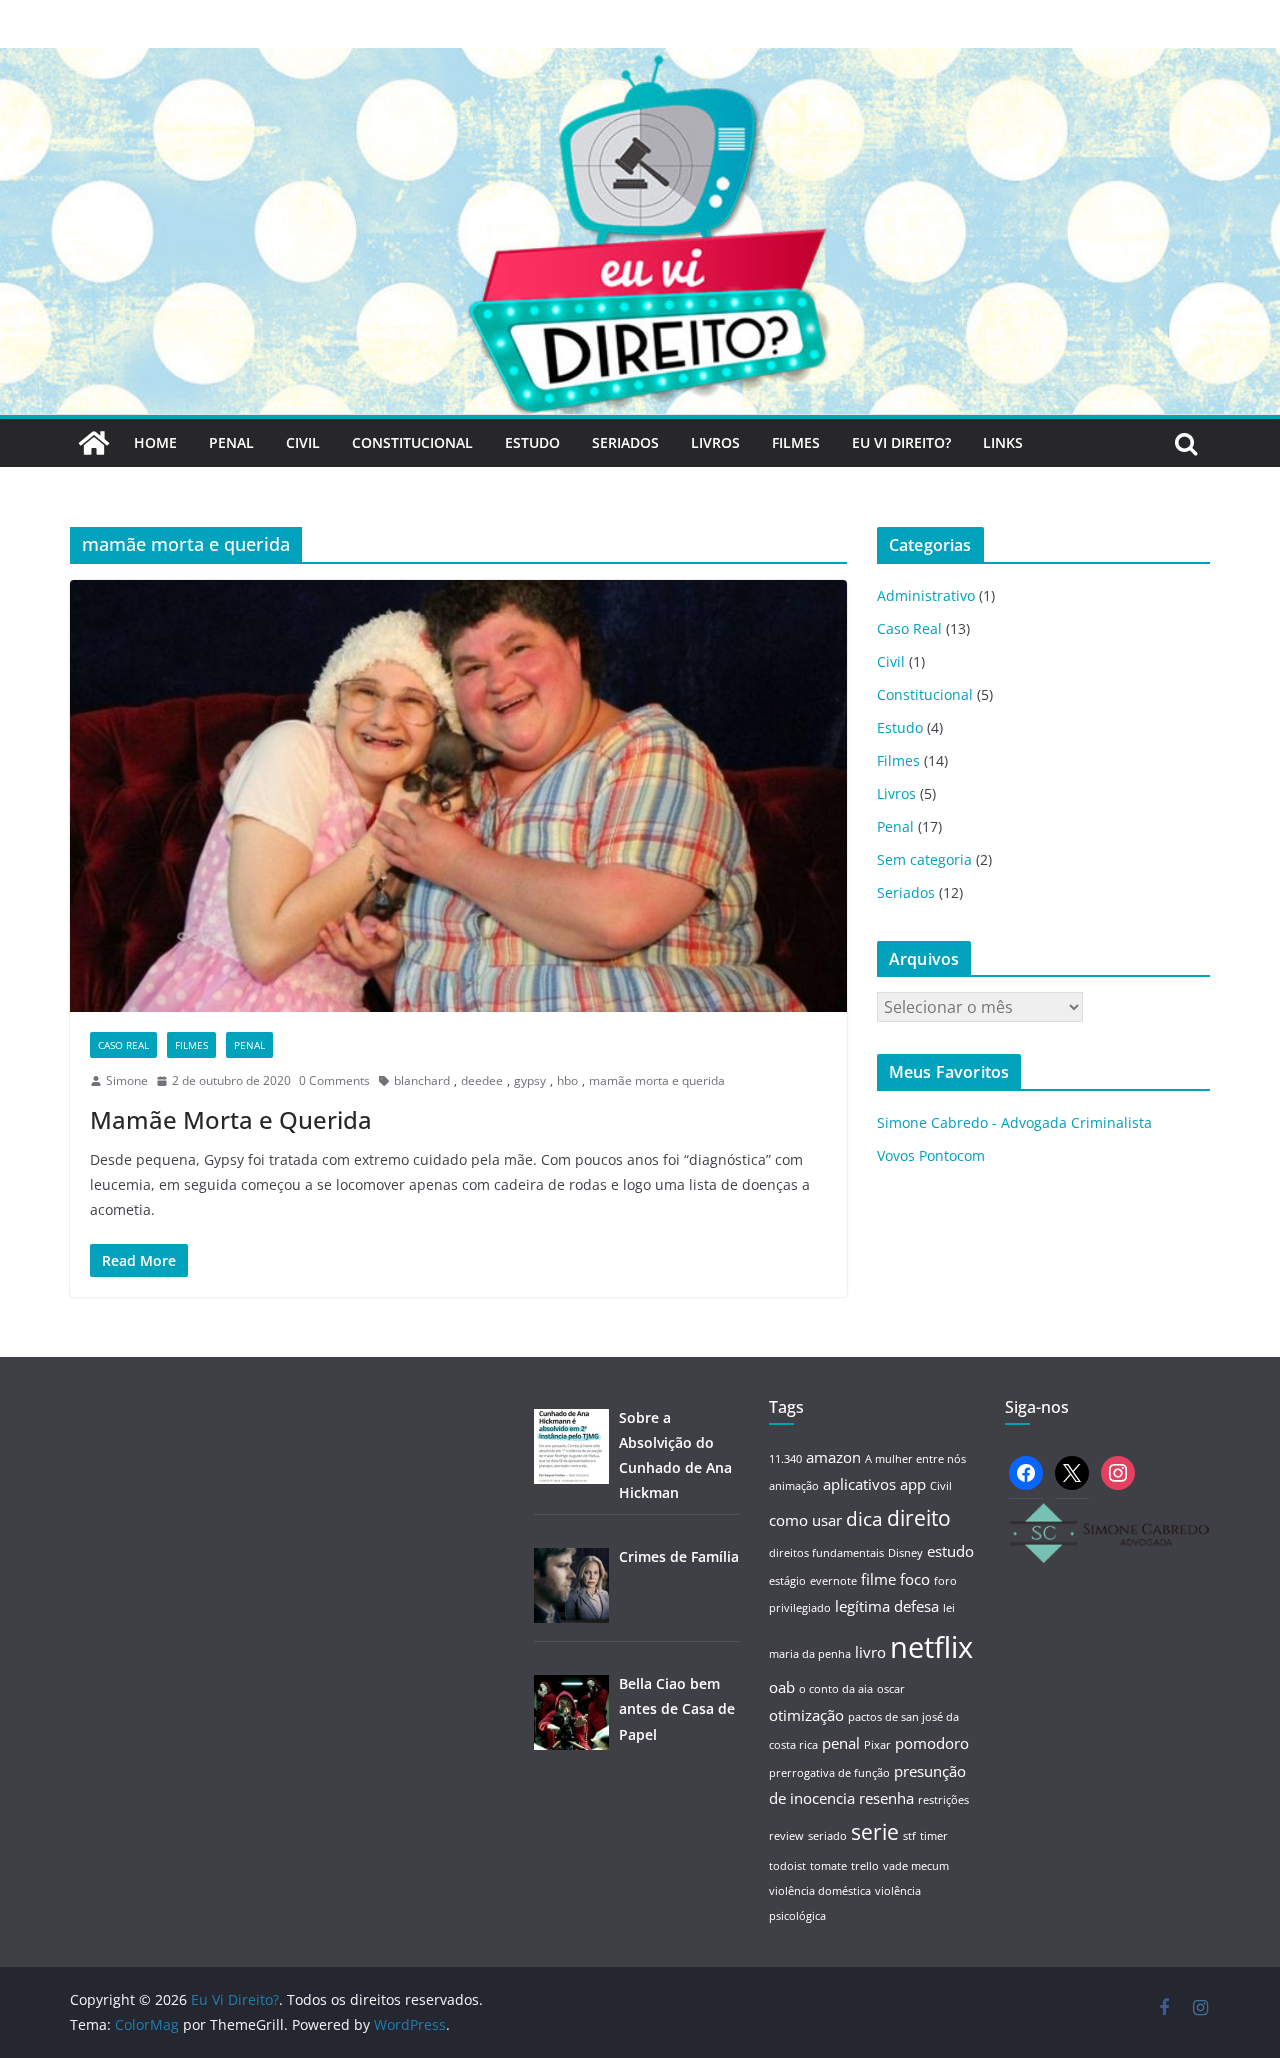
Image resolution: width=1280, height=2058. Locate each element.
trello (865, 1866)
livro (870, 1652)
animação (794, 1486)
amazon (833, 1457)
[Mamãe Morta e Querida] (458, 796)
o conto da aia (836, 1689)
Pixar (877, 1745)
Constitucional (412, 442)
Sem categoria (924, 859)
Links (1003, 442)
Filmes (796, 442)
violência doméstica (820, 1891)
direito (919, 1517)
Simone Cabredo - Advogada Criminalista (1014, 1122)
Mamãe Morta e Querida (231, 1119)
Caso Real (123, 1045)
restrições (943, 1800)
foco (915, 1579)
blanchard (422, 1080)
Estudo (532, 442)
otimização (806, 1715)
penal (841, 1743)
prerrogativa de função (829, 1773)
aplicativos (859, 1484)
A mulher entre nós (915, 1459)
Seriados (625, 442)
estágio (787, 1581)
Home (155, 442)
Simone (127, 1080)
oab (782, 1687)
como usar (805, 1520)
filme (878, 1579)
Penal (231, 442)
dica (864, 1518)
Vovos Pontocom (931, 1155)
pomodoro (932, 1743)
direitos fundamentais (826, 1553)
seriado (827, 1836)
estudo (950, 1551)
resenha (886, 1798)
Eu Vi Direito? (901, 442)
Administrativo (926, 595)
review (786, 1836)
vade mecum (916, 1866)
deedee (482, 1080)
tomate (828, 1866)
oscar (891, 1689)
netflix (931, 1647)
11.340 (785, 1459)
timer (934, 1836)
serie (875, 1831)
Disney (905, 1553)
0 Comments (334, 1080)
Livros (715, 442)
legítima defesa (887, 1606)
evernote (833, 1581)
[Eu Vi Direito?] (640, 62)
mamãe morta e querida (657, 1080)
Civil (303, 442)
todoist (787, 1866)
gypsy (530, 1080)
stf (909, 1836)
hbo (567, 1080)
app (913, 1484)
